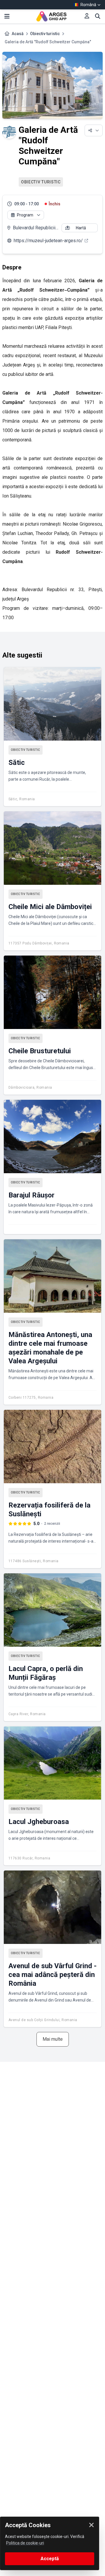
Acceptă (50, 2559)
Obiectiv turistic (45, 34)
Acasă (18, 34)
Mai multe (53, 2039)
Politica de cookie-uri (25, 2543)
